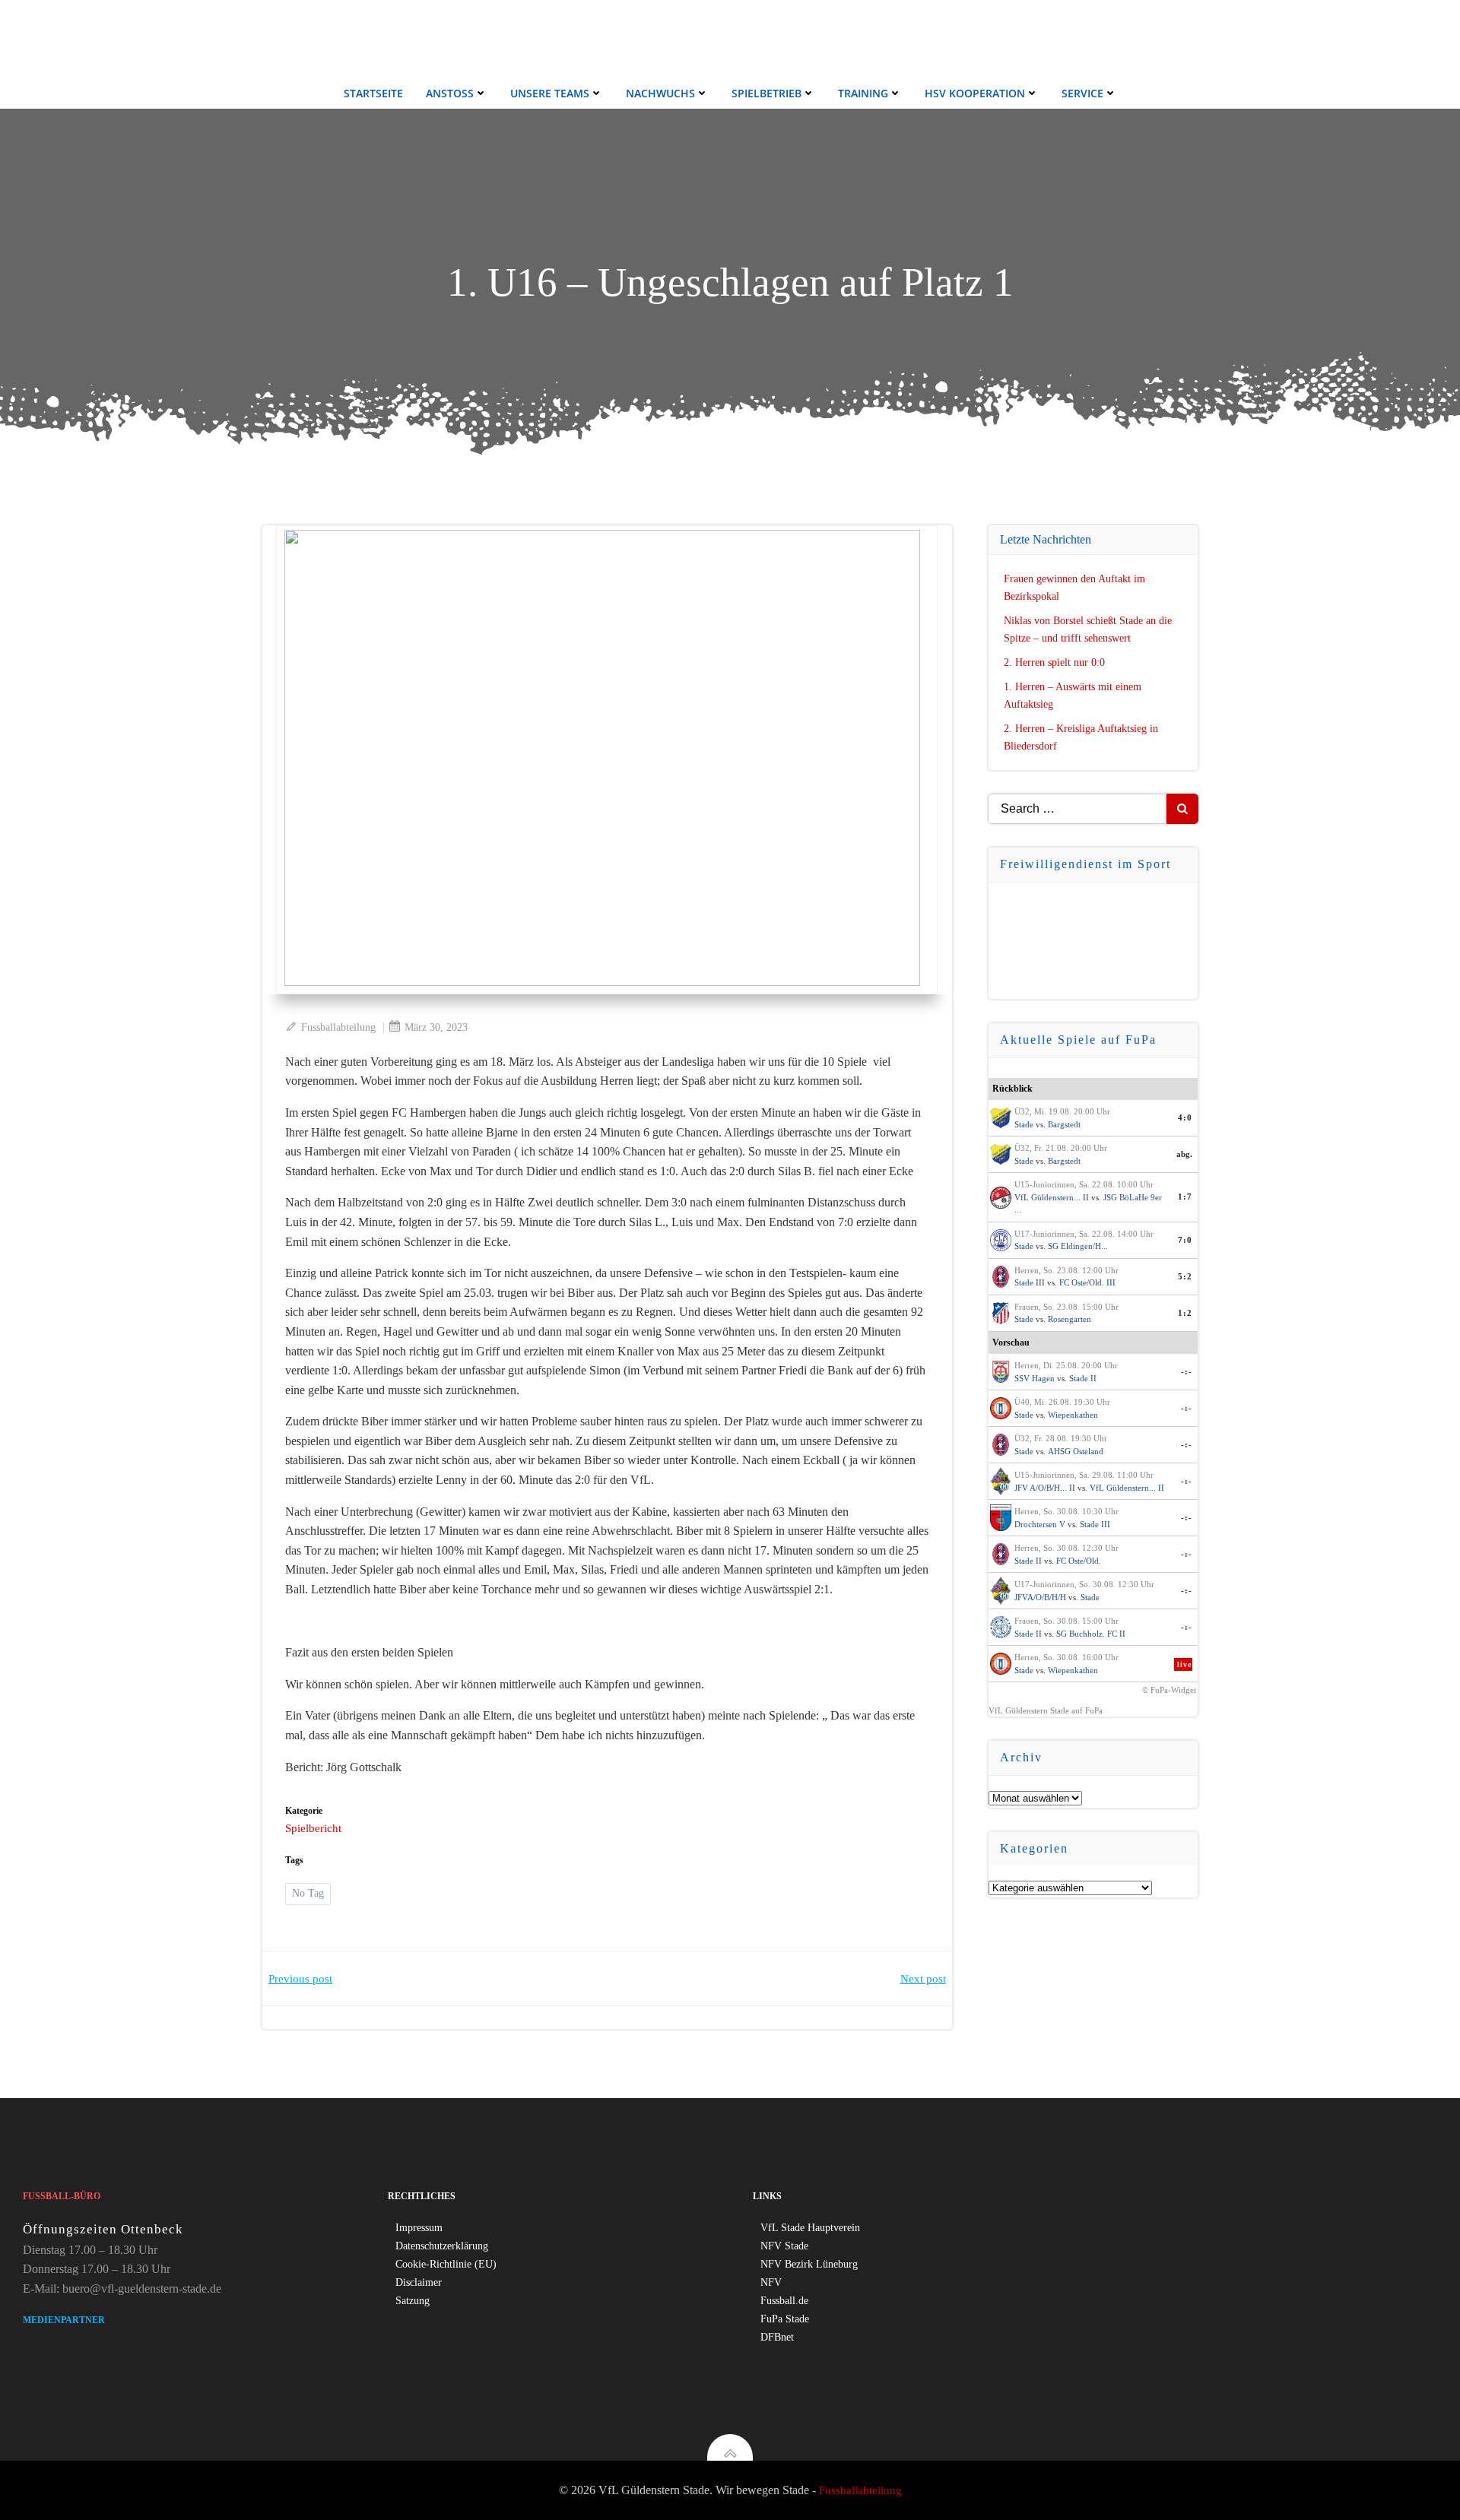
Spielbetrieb (766, 93)
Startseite (373, 93)
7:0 (1185, 1240)
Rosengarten (1070, 1319)
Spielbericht (313, 1828)
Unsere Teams (550, 93)
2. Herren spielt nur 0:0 (1054, 662)
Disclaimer (419, 2282)
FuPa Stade (785, 2319)
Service (1082, 93)
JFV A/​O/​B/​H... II (1045, 1488)
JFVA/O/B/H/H (1040, 1597)
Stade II (1083, 1378)
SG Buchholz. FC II (1091, 1634)
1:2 (1185, 1313)
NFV (771, 2282)
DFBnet (777, 2337)
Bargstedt (1064, 1124)
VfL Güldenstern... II (1052, 1197)
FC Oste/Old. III (1087, 1282)
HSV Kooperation (975, 93)
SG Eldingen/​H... (1078, 1246)
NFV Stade (784, 2246)
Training (863, 93)
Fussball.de (784, 2301)
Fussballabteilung (338, 1027)
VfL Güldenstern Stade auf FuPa (1046, 1710)
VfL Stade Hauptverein (810, 2228)
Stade (1024, 1124)
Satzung (413, 2301)
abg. (1184, 1154)
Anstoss (450, 93)
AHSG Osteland (1076, 1451)
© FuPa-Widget (1169, 1690)
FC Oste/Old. (1079, 1561)
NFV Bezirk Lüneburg (809, 2264)
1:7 (1185, 1197)
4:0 (1185, 1117)
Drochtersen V (1040, 1524)
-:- (1187, 1371)
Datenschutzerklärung (442, 2246)
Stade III (1030, 1282)
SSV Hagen (1035, 1378)
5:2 (1185, 1276)
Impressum (419, 2228)
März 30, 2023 (436, 1027)
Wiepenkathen (1073, 1415)
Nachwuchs (660, 93)
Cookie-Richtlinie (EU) (446, 2264)
